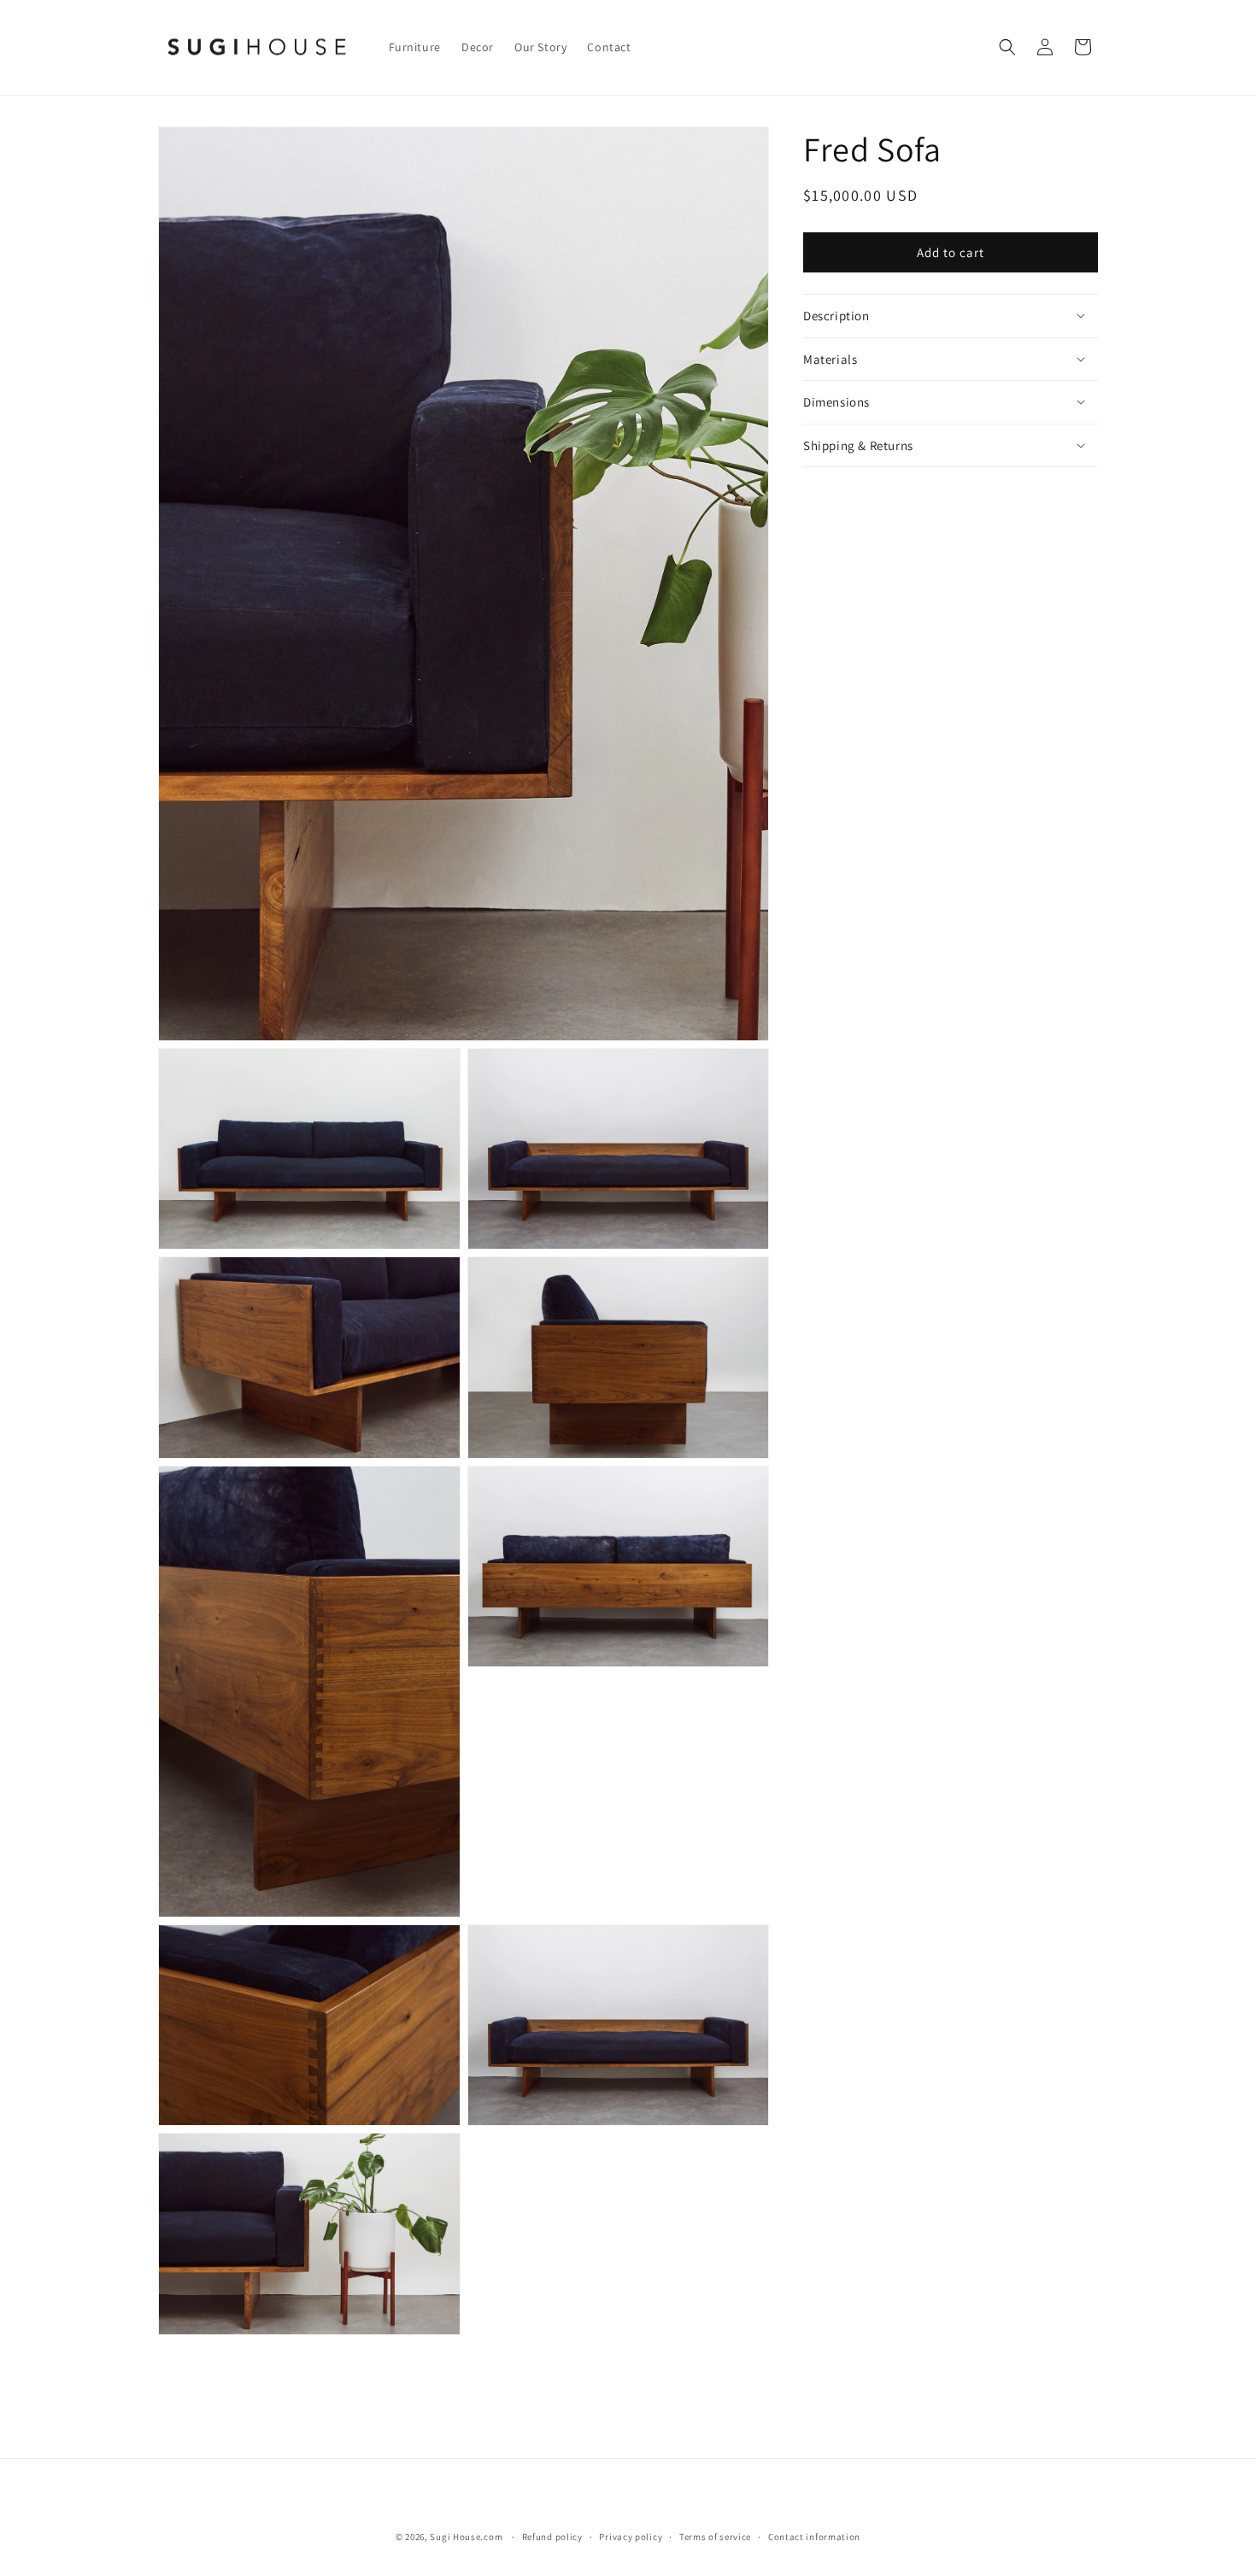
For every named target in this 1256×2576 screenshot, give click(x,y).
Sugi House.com (466, 2537)
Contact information (814, 2536)
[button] (1007, 47)
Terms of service (715, 2536)
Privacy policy (631, 2536)
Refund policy (552, 2536)
